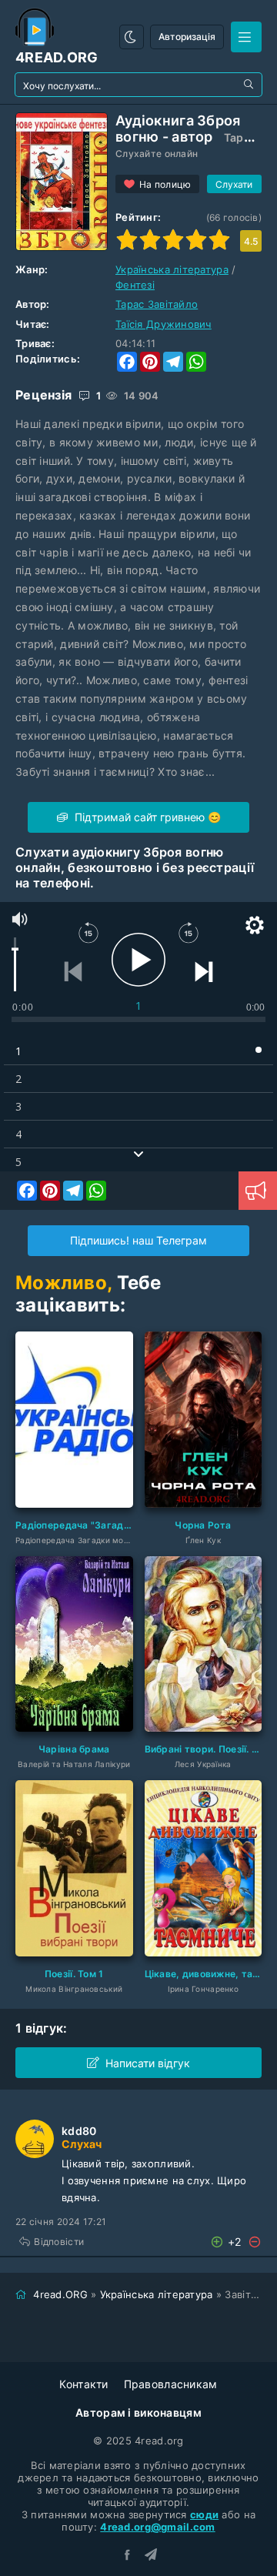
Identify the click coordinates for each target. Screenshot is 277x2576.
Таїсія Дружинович (164, 324)
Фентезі (135, 285)
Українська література (172, 269)
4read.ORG (60, 2294)
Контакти (83, 2384)
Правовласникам (171, 2384)
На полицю (165, 184)
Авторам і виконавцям (138, 2412)
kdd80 (79, 2131)
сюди (204, 2514)
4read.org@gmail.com (157, 2527)
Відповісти (59, 2242)
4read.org (57, 57)
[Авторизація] (246, 37)
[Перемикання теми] (132, 37)
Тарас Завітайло (157, 304)
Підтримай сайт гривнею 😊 (146, 817)
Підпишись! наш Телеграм (138, 1240)
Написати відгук (148, 2063)
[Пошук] (250, 85)
